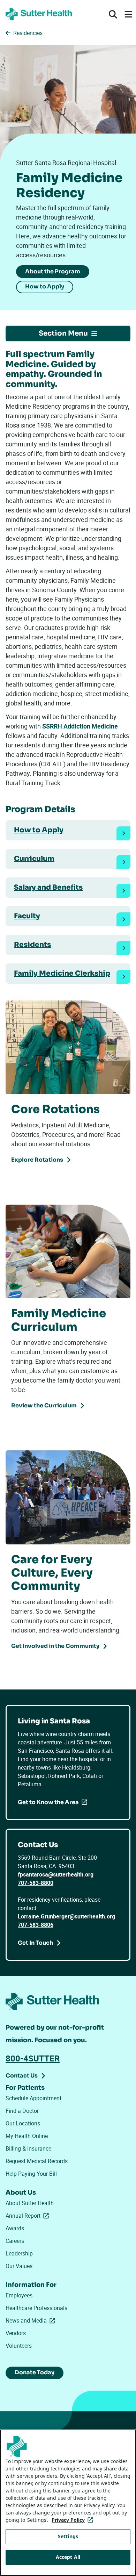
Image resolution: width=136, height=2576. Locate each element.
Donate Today (35, 2372)
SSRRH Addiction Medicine (80, 726)
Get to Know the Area (48, 1802)
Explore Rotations (37, 1160)
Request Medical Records (37, 2161)
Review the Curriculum (44, 1405)
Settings (68, 2536)
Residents (32, 945)
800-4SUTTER (33, 2058)
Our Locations (23, 2123)
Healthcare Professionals (36, 2308)
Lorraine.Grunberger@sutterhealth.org (66, 1916)
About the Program (53, 271)
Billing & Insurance (28, 2148)
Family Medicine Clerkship (62, 973)
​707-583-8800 (36, 1883)
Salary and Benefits (48, 887)
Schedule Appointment (33, 2098)
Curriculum (34, 859)
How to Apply (45, 286)
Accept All (68, 2557)
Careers (15, 2241)
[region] (68, 2503)
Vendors (16, 2333)
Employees (19, 2295)
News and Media (32, 2320)
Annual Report (29, 2216)
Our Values (19, 2266)
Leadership (19, 2253)
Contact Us (22, 2076)
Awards (15, 2228)
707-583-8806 (36, 1925)
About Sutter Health (30, 2203)
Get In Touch (35, 1943)
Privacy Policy (74, 2520)
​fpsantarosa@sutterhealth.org (56, 1874)
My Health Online (27, 2136)
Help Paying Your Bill (31, 2174)
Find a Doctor (22, 2111)
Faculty (27, 916)
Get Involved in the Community (55, 1646)
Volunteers (19, 2346)
